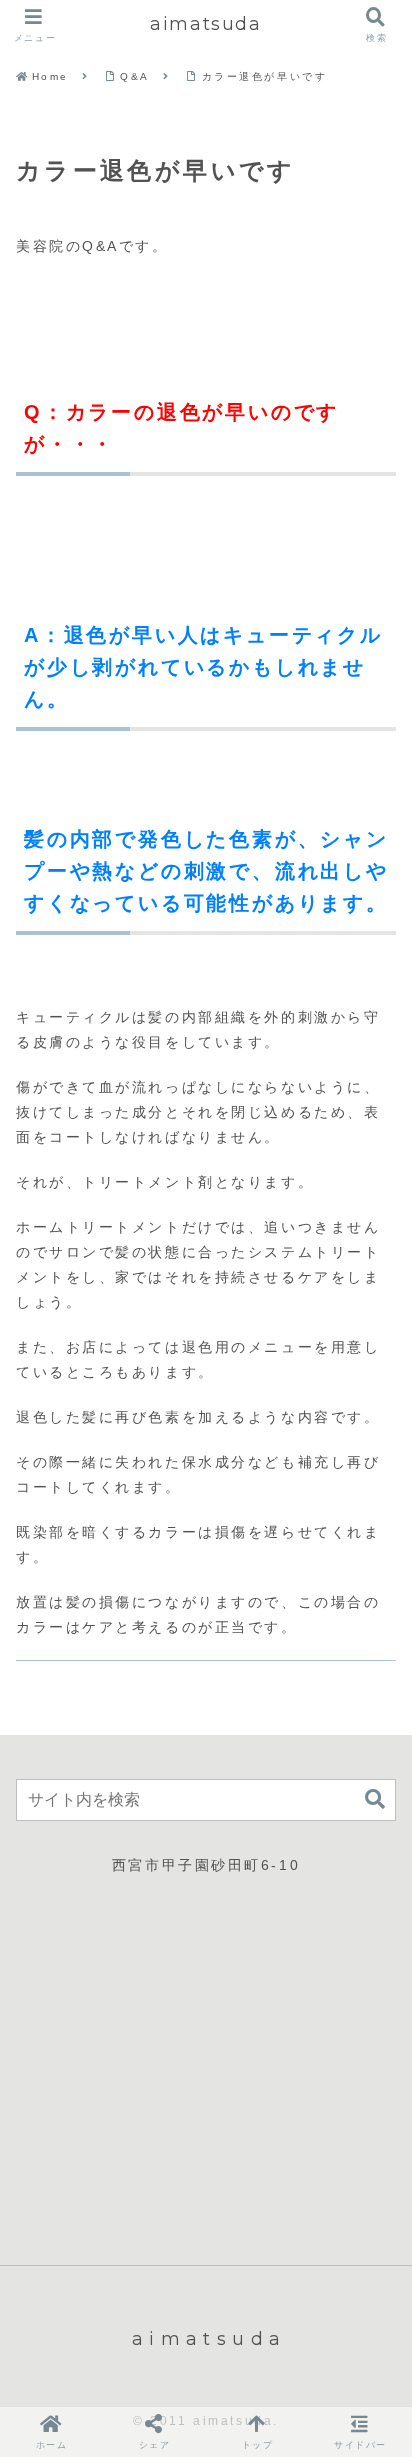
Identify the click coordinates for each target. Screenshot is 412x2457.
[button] (375, 1799)
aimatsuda (205, 24)
